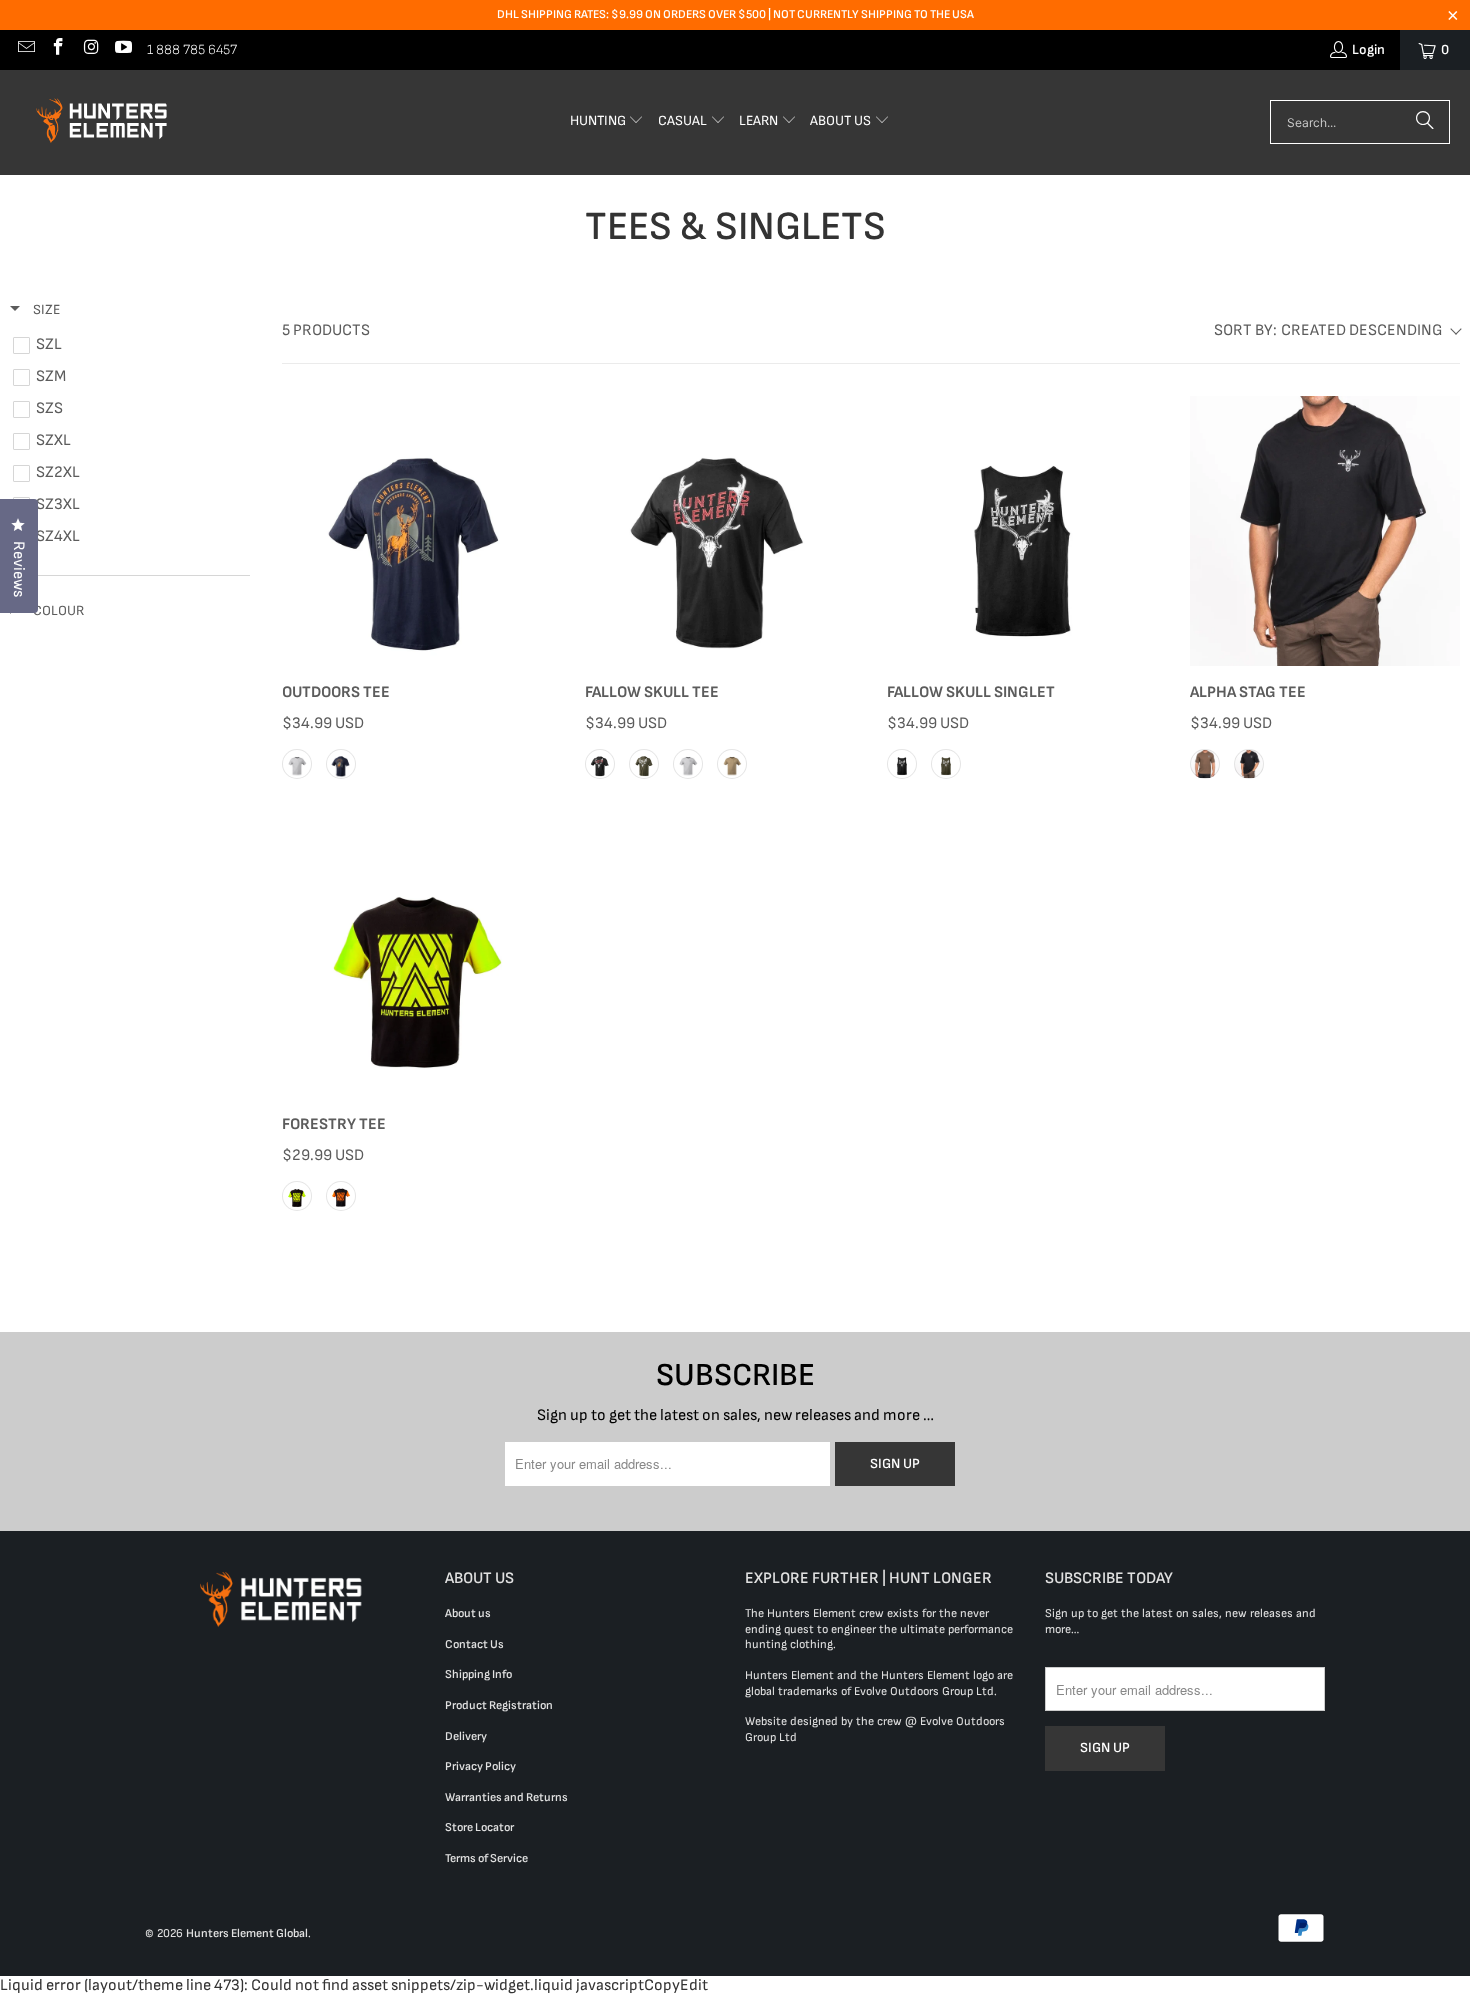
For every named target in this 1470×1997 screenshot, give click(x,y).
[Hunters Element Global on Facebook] (58, 49)
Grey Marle (297, 764)
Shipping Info (478, 1674)
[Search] (1425, 122)
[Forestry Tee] (417, 963)
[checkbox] (126, 345)
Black (600, 764)
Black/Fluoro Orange (341, 1196)
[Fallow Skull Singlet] (1022, 531)
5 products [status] (326, 330)
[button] (607, 122)
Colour (57, 610)
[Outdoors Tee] (417, 531)
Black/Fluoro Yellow (297, 1196)
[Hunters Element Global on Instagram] (90, 49)
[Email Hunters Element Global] (25, 49)
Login (1368, 49)
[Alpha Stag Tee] (1325, 531)
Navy (341, 764)
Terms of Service (486, 1858)
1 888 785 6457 (192, 49)
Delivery (466, 1736)
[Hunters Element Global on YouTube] (123, 49)
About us (468, 1613)
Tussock (732, 764)
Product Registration (499, 1705)
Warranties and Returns (506, 1797)
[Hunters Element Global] (105, 122)
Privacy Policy (480, 1766)
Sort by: (1328, 330)
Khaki (1205, 764)
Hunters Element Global (247, 1933)
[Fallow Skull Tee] (720, 531)
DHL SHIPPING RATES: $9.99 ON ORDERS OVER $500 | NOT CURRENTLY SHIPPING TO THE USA (735, 14)
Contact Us (474, 1644)
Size (45, 309)
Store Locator (479, 1827)
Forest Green (644, 764)
